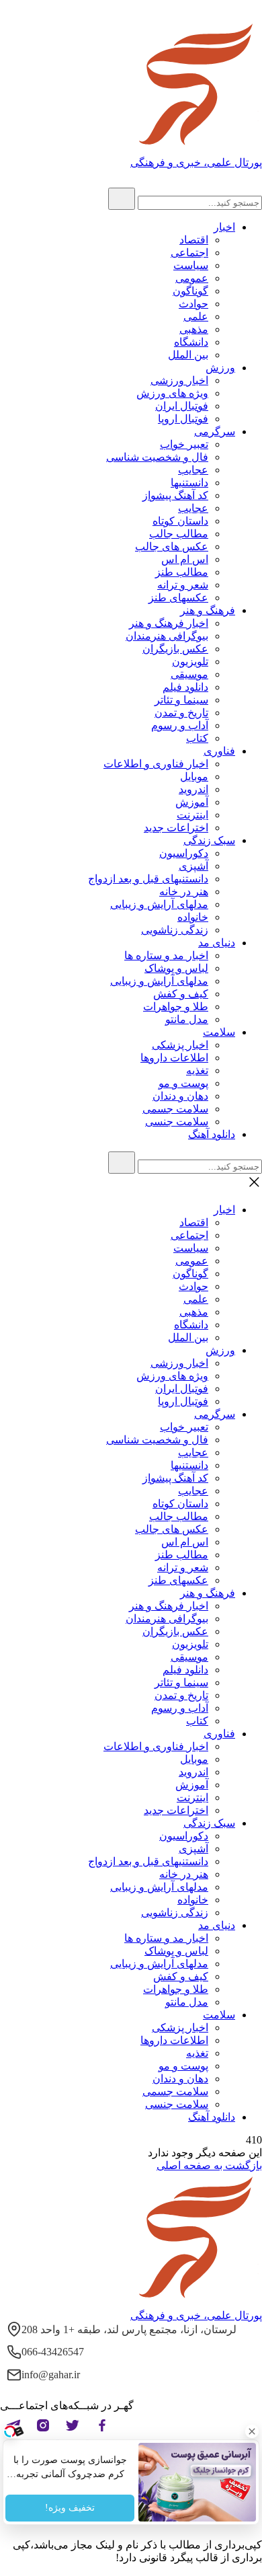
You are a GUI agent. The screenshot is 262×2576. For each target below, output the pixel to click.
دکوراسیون (184, 853)
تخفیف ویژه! (70, 2508)
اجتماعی (189, 253)
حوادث (193, 304)
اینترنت (192, 815)
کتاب (197, 738)
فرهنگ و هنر (208, 610)
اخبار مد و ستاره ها (166, 955)
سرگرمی (215, 431)
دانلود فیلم (185, 687)
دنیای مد (217, 943)
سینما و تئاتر (181, 700)
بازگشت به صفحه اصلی (209, 2165)
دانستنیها (189, 483)
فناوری (219, 751)
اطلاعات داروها (174, 1058)
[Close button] (252, 2431)
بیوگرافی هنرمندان (167, 636)
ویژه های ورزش (172, 393)
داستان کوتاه (180, 521)
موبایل (194, 776)
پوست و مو (183, 1083)
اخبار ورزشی (179, 380)
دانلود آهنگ (212, 1134)
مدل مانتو (187, 1019)
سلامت (219, 1032)
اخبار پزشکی (180, 1045)
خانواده (193, 917)
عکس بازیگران (175, 649)
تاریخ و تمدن (181, 713)
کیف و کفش (181, 994)
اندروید (193, 789)
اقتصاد (194, 240)
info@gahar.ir (51, 2375)
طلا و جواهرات (176, 1007)
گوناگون (190, 291)
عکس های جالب (172, 546)
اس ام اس (185, 559)
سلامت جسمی (175, 1109)
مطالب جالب (179, 534)
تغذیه (197, 1070)
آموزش (192, 802)
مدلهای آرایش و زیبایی (159, 904)
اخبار (224, 227)
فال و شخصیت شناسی (157, 457)
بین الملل (188, 355)
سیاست (191, 265)
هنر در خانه (184, 892)
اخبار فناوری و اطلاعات (156, 764)
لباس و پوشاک (176, 968)
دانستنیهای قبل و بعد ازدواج (148, 879)
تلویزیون (190, 661)
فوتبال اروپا (183, 419)
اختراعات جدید (176, 828)
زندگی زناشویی (175, 930)
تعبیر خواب (184, 444)
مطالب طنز (182, 572)
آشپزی (193, 866)
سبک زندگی (209, 840)
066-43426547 (53, 2352)
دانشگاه (191, 342)
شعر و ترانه (183, 585)
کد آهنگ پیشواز (175, 495)
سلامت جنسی (177, 1122)
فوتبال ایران (182, 406)
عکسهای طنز (178, 598)
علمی (196, 316)
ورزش (220, 368)
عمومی (192, 278)
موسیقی (189, 674)
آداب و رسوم (180, 725)
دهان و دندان (180, 1096)
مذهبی (194, 329)
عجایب (193, 470)
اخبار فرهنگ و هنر (169, 623)
